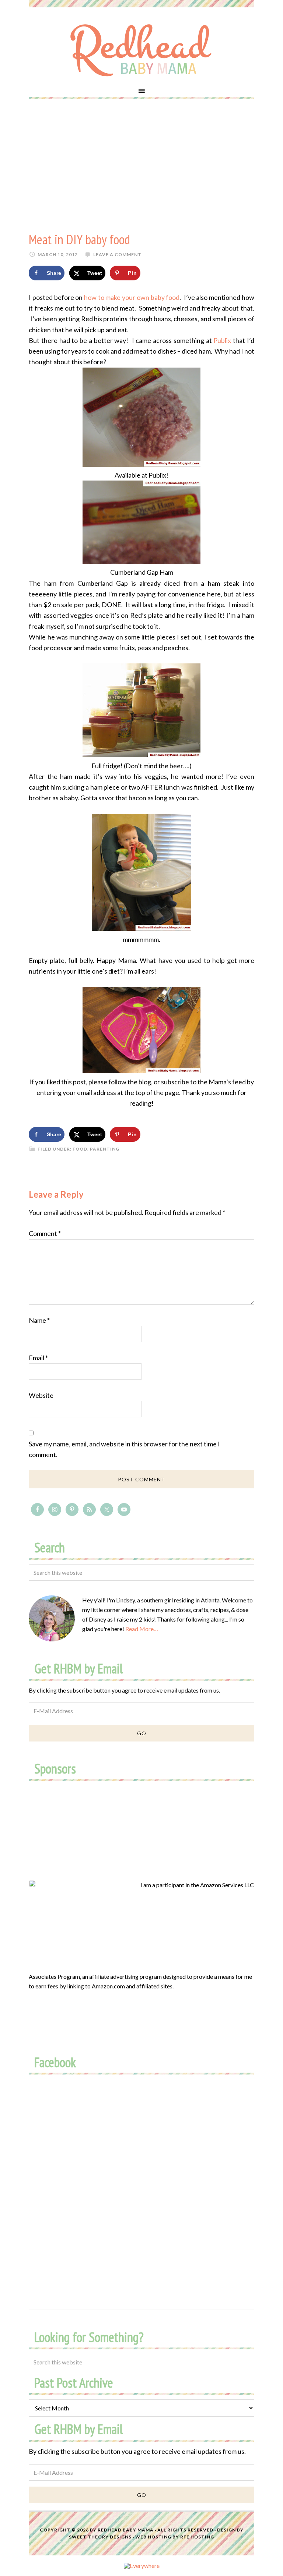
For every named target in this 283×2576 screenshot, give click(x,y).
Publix (222, 340)
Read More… (142, 1629)
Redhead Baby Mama (126, 2530)
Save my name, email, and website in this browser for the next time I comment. (124, 1449)
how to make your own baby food (132, 297)
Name (39, 1320)
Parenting (105, 1149)
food (80, 1149)
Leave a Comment (117, 254)
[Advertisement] (142, 165)
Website (41, 1395)
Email (38, 1358)
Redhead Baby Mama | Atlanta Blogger (141, 50)
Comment (45, 1233)
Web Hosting (153, 2537)
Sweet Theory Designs (100, 2537)
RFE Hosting (197, 2537)
